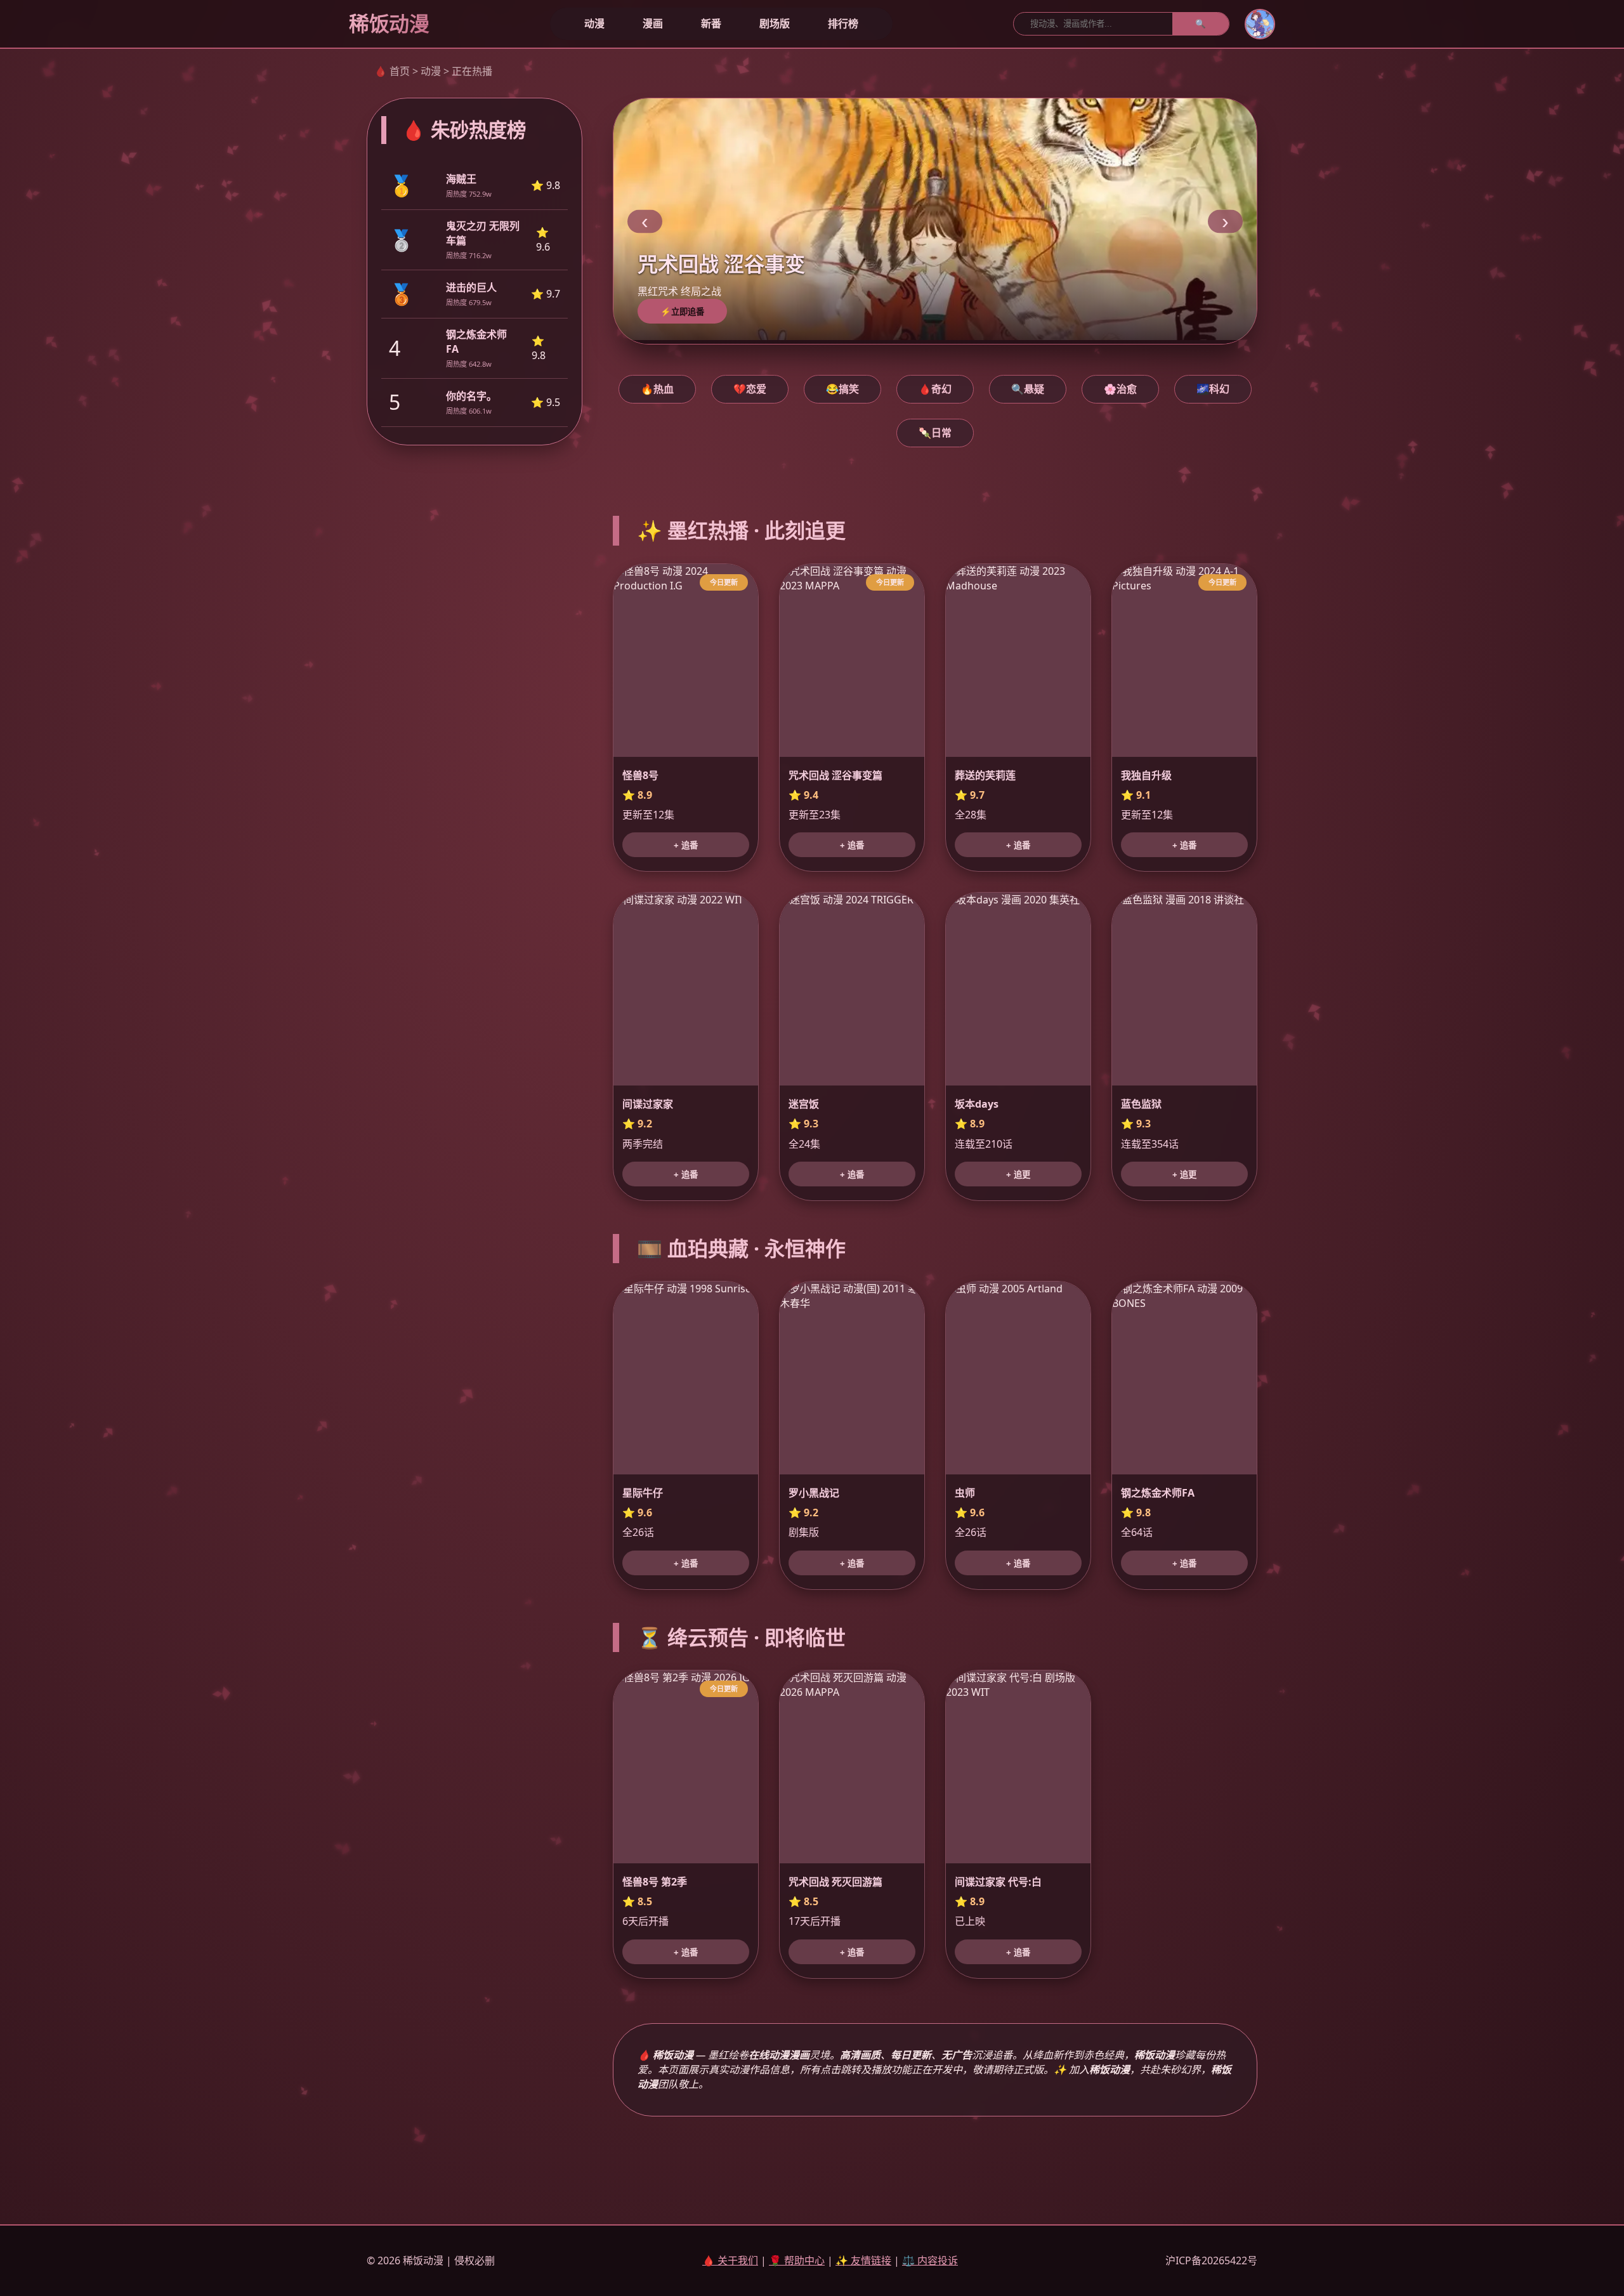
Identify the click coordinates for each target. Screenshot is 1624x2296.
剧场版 (775, 23)
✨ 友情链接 (863, 2260)
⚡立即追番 (682, 312)
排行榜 (843, 23)
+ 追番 (686, 845)
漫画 (653, 23)
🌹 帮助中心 (797, 2260)
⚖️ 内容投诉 (930, 2260)
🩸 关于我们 (730, 2260)
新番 (711, 23)
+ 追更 (1018, 1175)
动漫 (594, 23)
